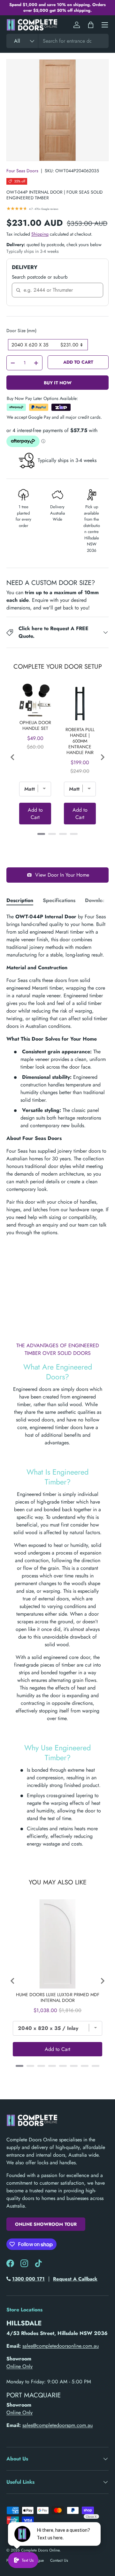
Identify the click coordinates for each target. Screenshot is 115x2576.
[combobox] (57, 41)
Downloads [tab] (98, 900)
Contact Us (59, 2560)
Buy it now (58, 383)
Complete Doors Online (40, 2550)
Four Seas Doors (22, 171)
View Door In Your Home (62, 875)
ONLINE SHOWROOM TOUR (46, 2224)
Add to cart (78, 362)
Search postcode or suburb (40, 277)
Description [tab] (20, 900)
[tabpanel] (57, 1075)
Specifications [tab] (59, 900)
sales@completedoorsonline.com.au (61, 2346)
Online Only (19, 2366)
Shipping (40, 234)
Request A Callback (75, 2279)
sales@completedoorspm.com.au (57, 2425)
